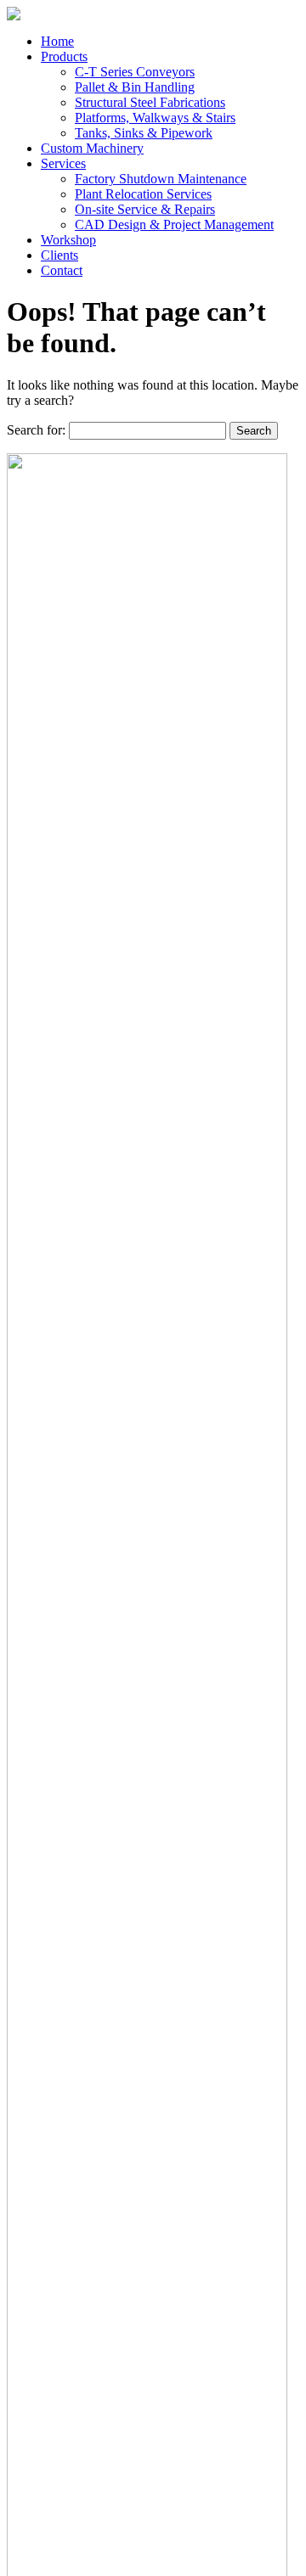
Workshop (68, 240)
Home (57, 41)
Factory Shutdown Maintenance (161, 179)
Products (64, 56)
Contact (62, 270)
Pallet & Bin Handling (135, 87)
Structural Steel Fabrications (150, 102)
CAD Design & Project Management (174, 224)
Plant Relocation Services (143, 194)
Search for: (36, 430)
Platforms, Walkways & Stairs (155, 118)
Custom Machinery (92, 148)
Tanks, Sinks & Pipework (144, 133)
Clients (59, 255)
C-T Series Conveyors (135, 72)
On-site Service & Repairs (145, 209)
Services (63, 163)
